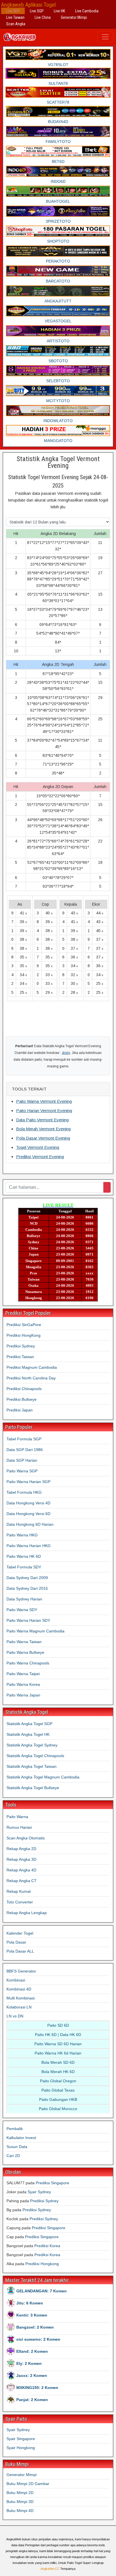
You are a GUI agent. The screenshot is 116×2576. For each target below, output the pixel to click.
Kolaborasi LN (19, 2007)
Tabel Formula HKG (24, 1492)
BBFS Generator (21, 1971)
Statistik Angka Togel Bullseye (33, 1788)
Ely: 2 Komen (29, 2363)
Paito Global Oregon (58, 2081)
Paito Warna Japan (23, 1695)
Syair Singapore (21, 2439)
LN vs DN (15, 2016)
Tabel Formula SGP (24, 1439)
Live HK (59, 11)
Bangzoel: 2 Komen (35, 2327)
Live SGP (37, 11)
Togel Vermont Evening (38, 1147)
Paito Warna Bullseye (25, 1652)
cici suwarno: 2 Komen (38, 2339)
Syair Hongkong (21, 2448)
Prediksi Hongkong (42, 2264)
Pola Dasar (16, 1942)
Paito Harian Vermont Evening (44, 1111)
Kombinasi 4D (19, 1989)
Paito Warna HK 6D (24, 1556)
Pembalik (15, 2129)
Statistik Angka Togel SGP (29, 1724)
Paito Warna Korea (23, 1684)
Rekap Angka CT (22, 1881)
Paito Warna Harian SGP (28, 1482)
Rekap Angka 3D (21, 1859)
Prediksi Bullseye (22, 1399)
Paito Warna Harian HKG (29, 1546)
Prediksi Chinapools (24, 1389)
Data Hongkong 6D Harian (30, 1524)
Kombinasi (16, 1980)
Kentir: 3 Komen (32, 2315)
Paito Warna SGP (22, 1471)
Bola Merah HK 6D (58, 2072)
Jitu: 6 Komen (30, 2303)
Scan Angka (16, 24)
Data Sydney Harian (24, 1599)
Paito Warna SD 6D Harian (58, 2044)
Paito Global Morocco (58, 2109)
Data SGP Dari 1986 (25, 1450)
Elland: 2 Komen (32, 2351)
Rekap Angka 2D (21, 1849)
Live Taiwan (15, 17)
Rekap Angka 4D (21, 1870)
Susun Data (17, 2147)
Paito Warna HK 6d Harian (58, 2053)
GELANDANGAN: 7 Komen (42, 2291)
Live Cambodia (87, 11)
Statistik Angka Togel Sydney (32, 1745)
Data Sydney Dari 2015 (27, 1588)
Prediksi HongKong (24, 1335)
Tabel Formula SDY (24, 1567)
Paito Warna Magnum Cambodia (35, 1631)
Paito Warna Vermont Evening (44, 1101)
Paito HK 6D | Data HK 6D (58, 2035)
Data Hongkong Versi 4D (28, 1503)
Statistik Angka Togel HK (28, 1734)
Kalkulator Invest (21, 2138)
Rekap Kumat (19, 1891)
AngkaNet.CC (50, 2569)
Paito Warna (17, 1817)
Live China (43, 17)
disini (66, 1053)
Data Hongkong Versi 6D (28, 1514)
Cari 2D (13, 2156)
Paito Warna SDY (22, 1610)
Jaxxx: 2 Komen (32, 2375)
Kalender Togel (20, 1933)
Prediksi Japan (20, 1410)
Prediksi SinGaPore (24, 1325)
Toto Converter (20, 1902)
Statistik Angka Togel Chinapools (35, 1756)
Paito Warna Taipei (23, 1674)
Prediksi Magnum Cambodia (32, 1367)
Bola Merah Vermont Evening (43, 1129)
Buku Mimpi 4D (20, 2511)
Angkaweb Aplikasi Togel (28, 5)
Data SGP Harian (22, 1460)
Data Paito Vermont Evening (42, 1120)
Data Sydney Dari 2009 (27, 1578)
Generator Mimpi (74, 17)
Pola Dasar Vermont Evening (43, 1138)
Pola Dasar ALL (20, 1951)
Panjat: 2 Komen (32, 2400)
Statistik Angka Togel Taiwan (32, 1766)
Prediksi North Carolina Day (31, 1378)
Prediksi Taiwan (20, 1357)
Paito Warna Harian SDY (28, 1620)
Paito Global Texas (58, 2090)
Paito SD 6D (58, 2025)
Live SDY (13, 11)
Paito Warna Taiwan (24, 1642)
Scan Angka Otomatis (26, 1838)
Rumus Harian (19, 1827)
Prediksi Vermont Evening (40, 1157)
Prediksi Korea (47, 2246)
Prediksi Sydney (21, 1346)
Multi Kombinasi (21, 1998)
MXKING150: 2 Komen (37, 2388)
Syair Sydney (39, 2192)
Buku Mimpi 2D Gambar (28, 2484)
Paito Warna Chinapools (28, 1663)
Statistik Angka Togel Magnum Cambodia (43, 1777)
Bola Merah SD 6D (58, 2062)
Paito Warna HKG (22, 1535)
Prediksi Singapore (53, 2183)
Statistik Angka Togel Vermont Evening (58, 462)
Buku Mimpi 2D (20, 2493)
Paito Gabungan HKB (58, 2099)
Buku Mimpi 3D (20, 2502)
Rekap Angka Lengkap (27, 1913)
